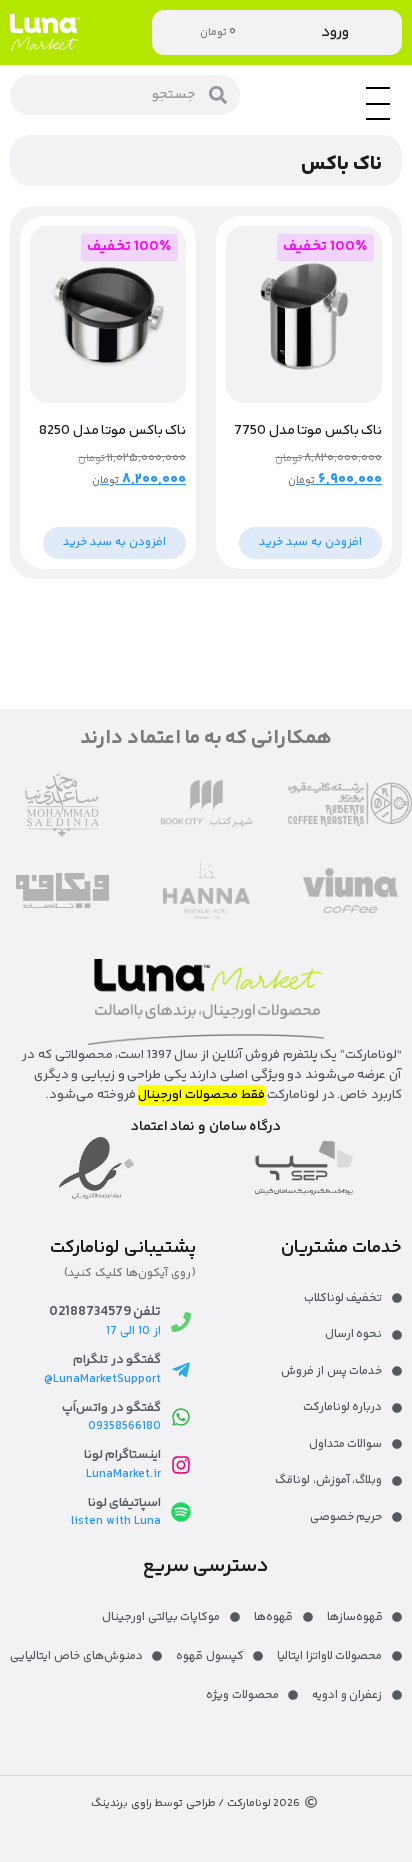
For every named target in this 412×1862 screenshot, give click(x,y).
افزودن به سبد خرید (310, 542)
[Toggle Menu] (378, 119)
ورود (335, 32)
